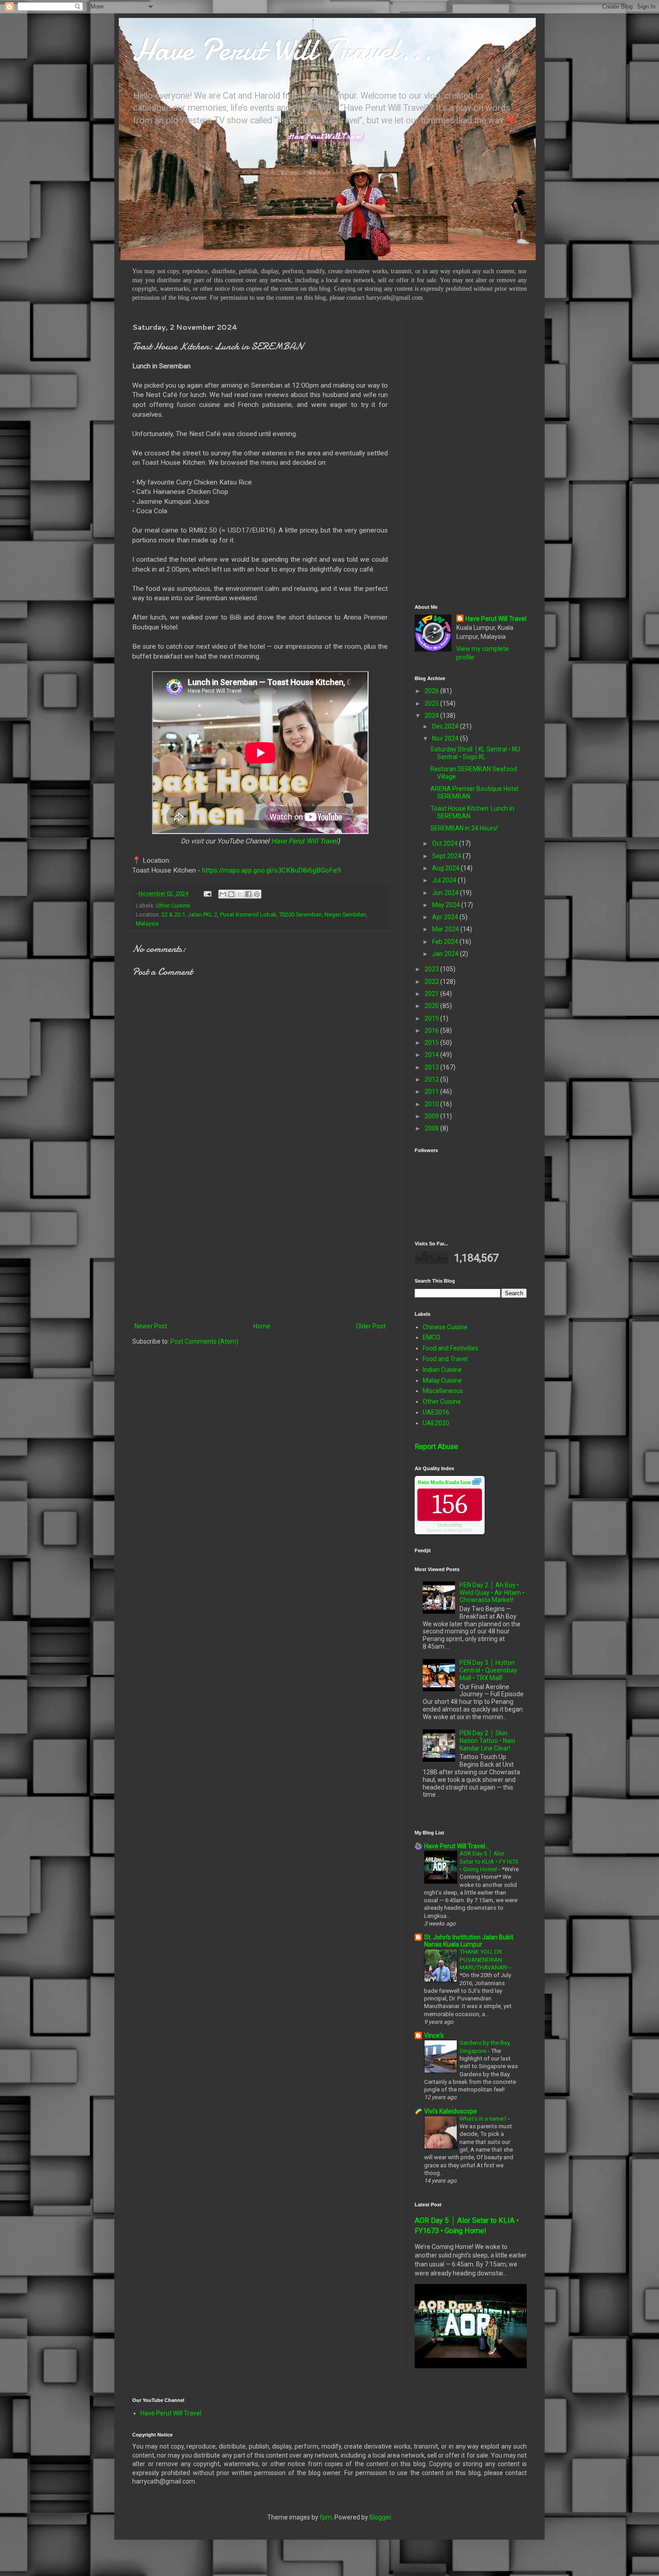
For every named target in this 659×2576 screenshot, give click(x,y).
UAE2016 (436, 1412)
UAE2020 (436, 1423)
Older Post (371, 1326)
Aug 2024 (447, 868)
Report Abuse (436, 1447)
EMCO (431, 1337)
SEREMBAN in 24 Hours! (464, 828)
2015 (432, 1043)
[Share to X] (240, 894)
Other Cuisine (173, 906)
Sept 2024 (447, 856)
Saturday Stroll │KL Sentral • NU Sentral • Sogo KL (475, 753)
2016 (432, 1030)
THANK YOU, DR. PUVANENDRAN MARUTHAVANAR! (484, 1960)
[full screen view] (477, 1483)
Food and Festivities (451, 1348)
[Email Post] (207, 893)
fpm (326, 2517)
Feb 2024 (446, 942)
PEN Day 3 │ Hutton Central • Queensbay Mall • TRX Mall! (488, 1670)
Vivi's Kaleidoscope (451, 2111)
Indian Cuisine (442, 1370)
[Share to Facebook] (248, 894)
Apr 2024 (446, 917)
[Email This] (223, 894)
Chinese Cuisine (445, 1327)
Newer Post (151, 1326)
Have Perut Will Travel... (282, 49)
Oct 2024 (446, 843)
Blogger (380, 2517)
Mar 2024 (446, 929)
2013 (432, 1067)
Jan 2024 (446, 954)
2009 (432, 1116)
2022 (432, 982)
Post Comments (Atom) (204, 1341)
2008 (432, 1128)
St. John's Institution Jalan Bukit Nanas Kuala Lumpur (469, 1941)
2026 (432, 691)
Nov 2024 (446, 738)
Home (262, 1326)
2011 (432, 1092)
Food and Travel (445, 1359)
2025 (432, 703)
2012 (432, 1079)
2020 (432, 1006)
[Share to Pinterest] (257, 894)
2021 (432, 994)
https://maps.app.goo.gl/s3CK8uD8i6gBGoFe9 (272, 870)
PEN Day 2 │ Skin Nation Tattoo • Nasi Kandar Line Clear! (487, 1741)
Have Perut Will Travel (304, 841)
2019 (432, 1018)
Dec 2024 (446, 726)
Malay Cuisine (442, 1380)
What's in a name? (484, 2119)
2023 (432, 969)
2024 (432, 716)
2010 (432, 1104)
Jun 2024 (446, 893)
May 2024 (447, 905)
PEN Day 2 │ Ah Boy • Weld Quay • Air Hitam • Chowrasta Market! (492, 1593)
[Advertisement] (260, 1247)
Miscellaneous (443, 1391)
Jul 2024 (445, 880)
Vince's (434, 2035)
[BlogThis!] (231, 894)
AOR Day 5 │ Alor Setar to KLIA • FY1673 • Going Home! (489, 1861)
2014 (432, 1055)
